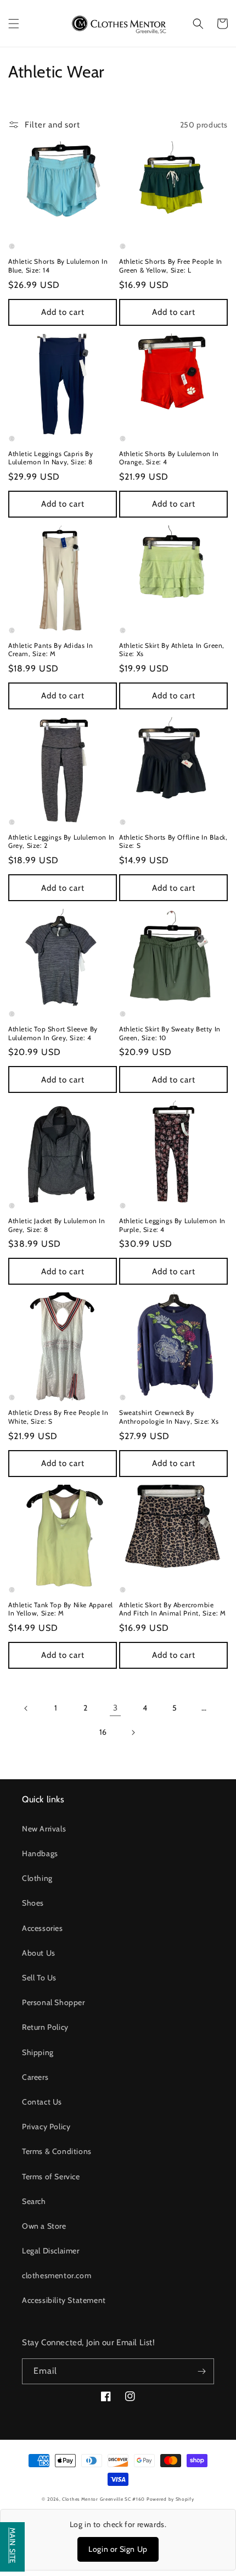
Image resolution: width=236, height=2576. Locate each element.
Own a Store (44, 2226)
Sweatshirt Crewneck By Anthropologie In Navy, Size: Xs (169, 1417)
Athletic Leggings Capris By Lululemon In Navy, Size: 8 (50, 458)
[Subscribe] (201, 2371)
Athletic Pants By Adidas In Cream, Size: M (50, 650)
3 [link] (116, 1708)
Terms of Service (51, 2177)
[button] (14, 24)
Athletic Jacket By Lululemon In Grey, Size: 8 (57, 1225)
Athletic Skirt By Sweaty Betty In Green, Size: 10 (170, 1033)
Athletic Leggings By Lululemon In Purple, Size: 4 (172, 1225)
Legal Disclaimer (51, 2251)
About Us (39, 1953)
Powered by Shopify (170, 2499)
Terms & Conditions (57, 2151)
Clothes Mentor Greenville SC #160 (104, 2499)
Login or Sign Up (118, 2549)
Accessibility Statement (64, 2300)
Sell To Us (39, 1978)
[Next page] (133, 1733)
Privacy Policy (46, 2127)
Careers (35, 2077)
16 (103, 1732)
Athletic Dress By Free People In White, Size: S (58, 1417)
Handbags (40, 1853)
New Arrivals (44, 1829)
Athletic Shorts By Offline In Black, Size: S (173, 842)
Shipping (38, 2052)
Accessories (43, 1928)
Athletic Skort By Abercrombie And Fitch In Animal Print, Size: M (172, 1609)
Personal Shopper (54, 2002)
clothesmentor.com (57, 2275)
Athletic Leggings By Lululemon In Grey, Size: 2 (61, 842)
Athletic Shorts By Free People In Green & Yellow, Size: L (171, 266)
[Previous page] (26, 1708)
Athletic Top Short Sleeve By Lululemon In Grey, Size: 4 (53, 1033)
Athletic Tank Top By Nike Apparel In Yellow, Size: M (61, 1609)
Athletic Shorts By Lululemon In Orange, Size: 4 (169, 458)
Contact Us (42, 2102)
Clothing (37, 1878)
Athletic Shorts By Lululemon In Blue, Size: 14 (58, 266)
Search (34, 2201)
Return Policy (45, 2027)
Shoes (33, 1903)
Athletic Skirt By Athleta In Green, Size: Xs (172, 650)
